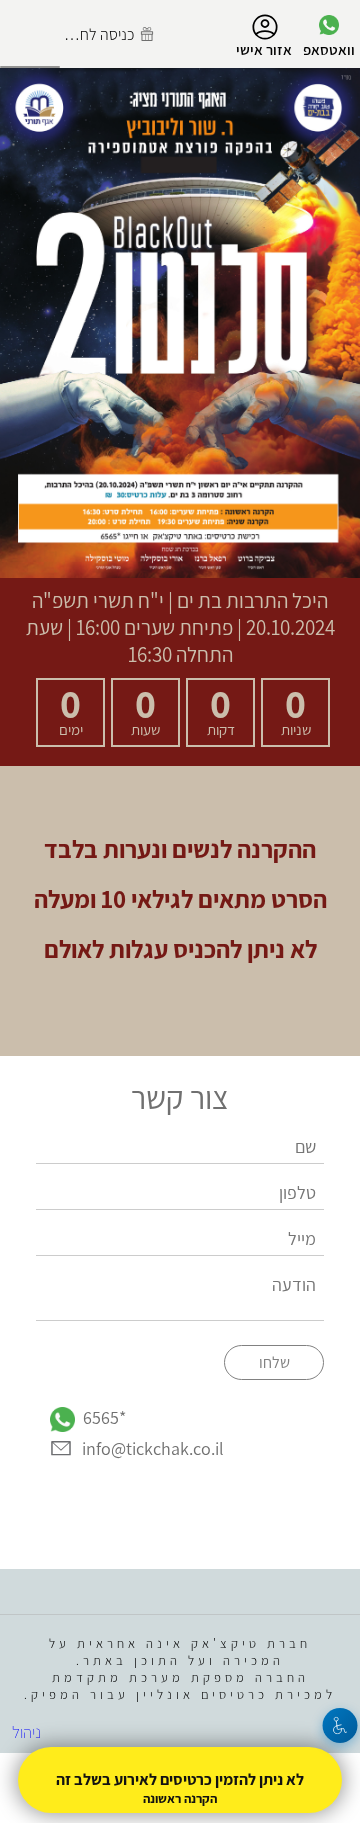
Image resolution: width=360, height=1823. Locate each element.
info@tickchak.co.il (153, 1448)
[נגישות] (340, 1725)
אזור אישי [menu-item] (264, 49)
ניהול (26, 1732)
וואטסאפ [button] (329, 49)
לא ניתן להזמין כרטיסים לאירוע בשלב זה (180, 1779)
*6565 (104, 1417)
